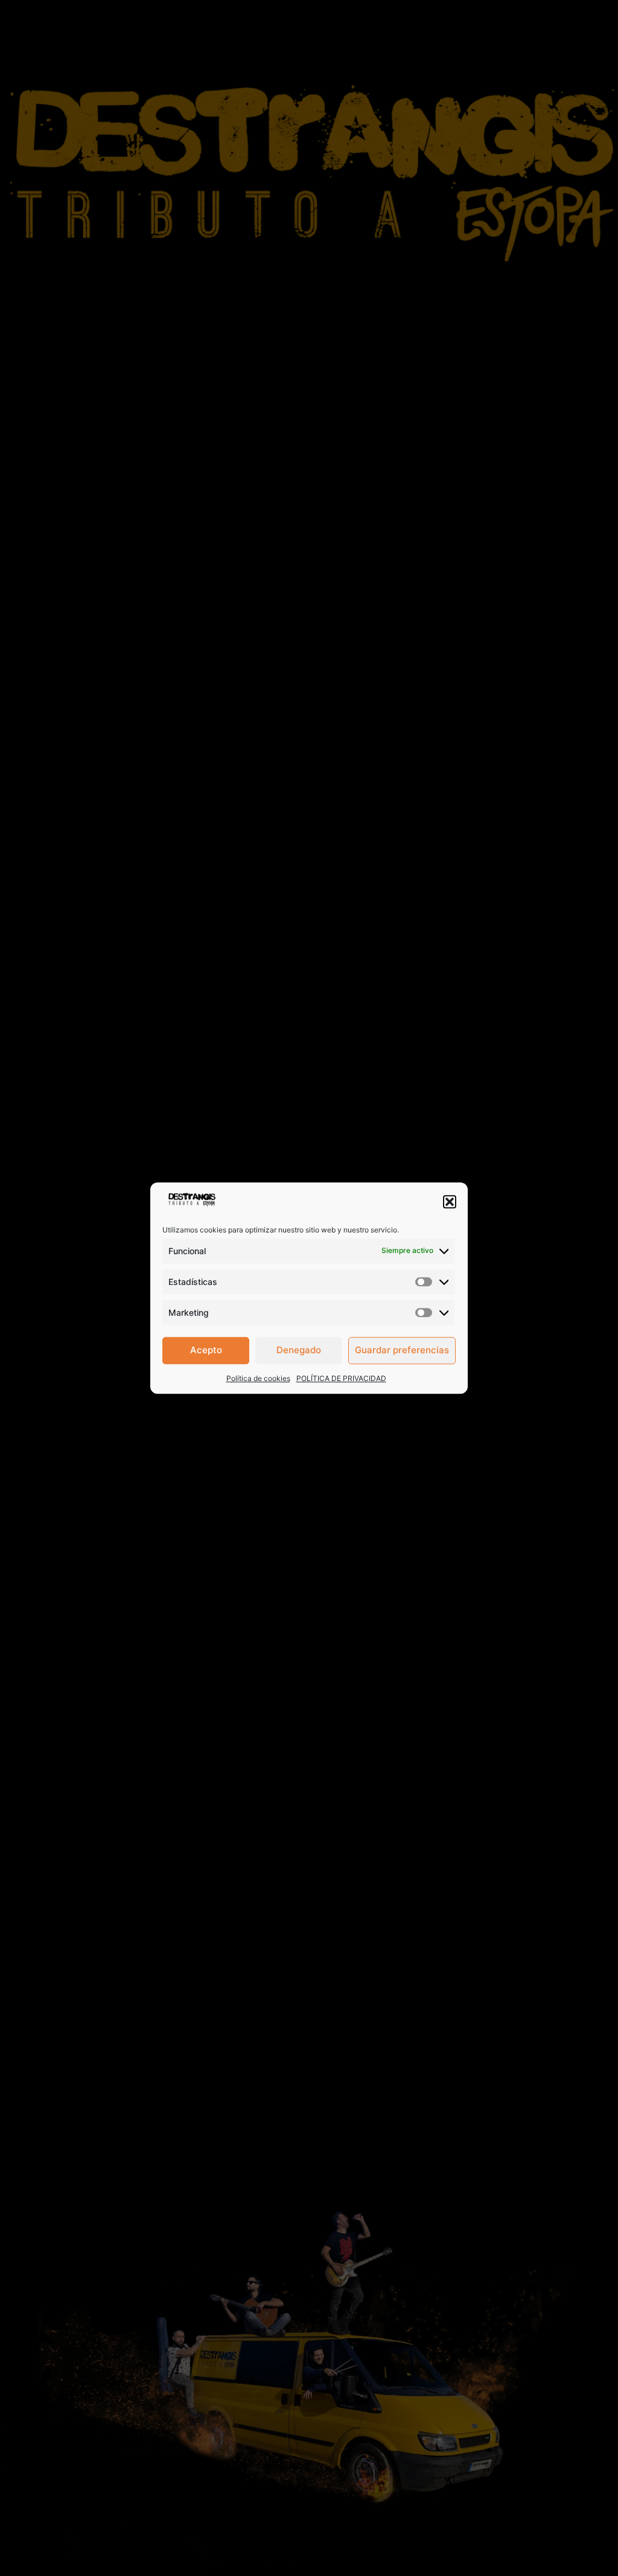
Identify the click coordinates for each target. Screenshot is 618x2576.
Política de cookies (258, 1378)
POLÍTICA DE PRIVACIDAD (341, 1378)
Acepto (206, 1350)
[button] (450, 1202)
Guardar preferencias (402, 1350)
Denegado (299, 1350)
